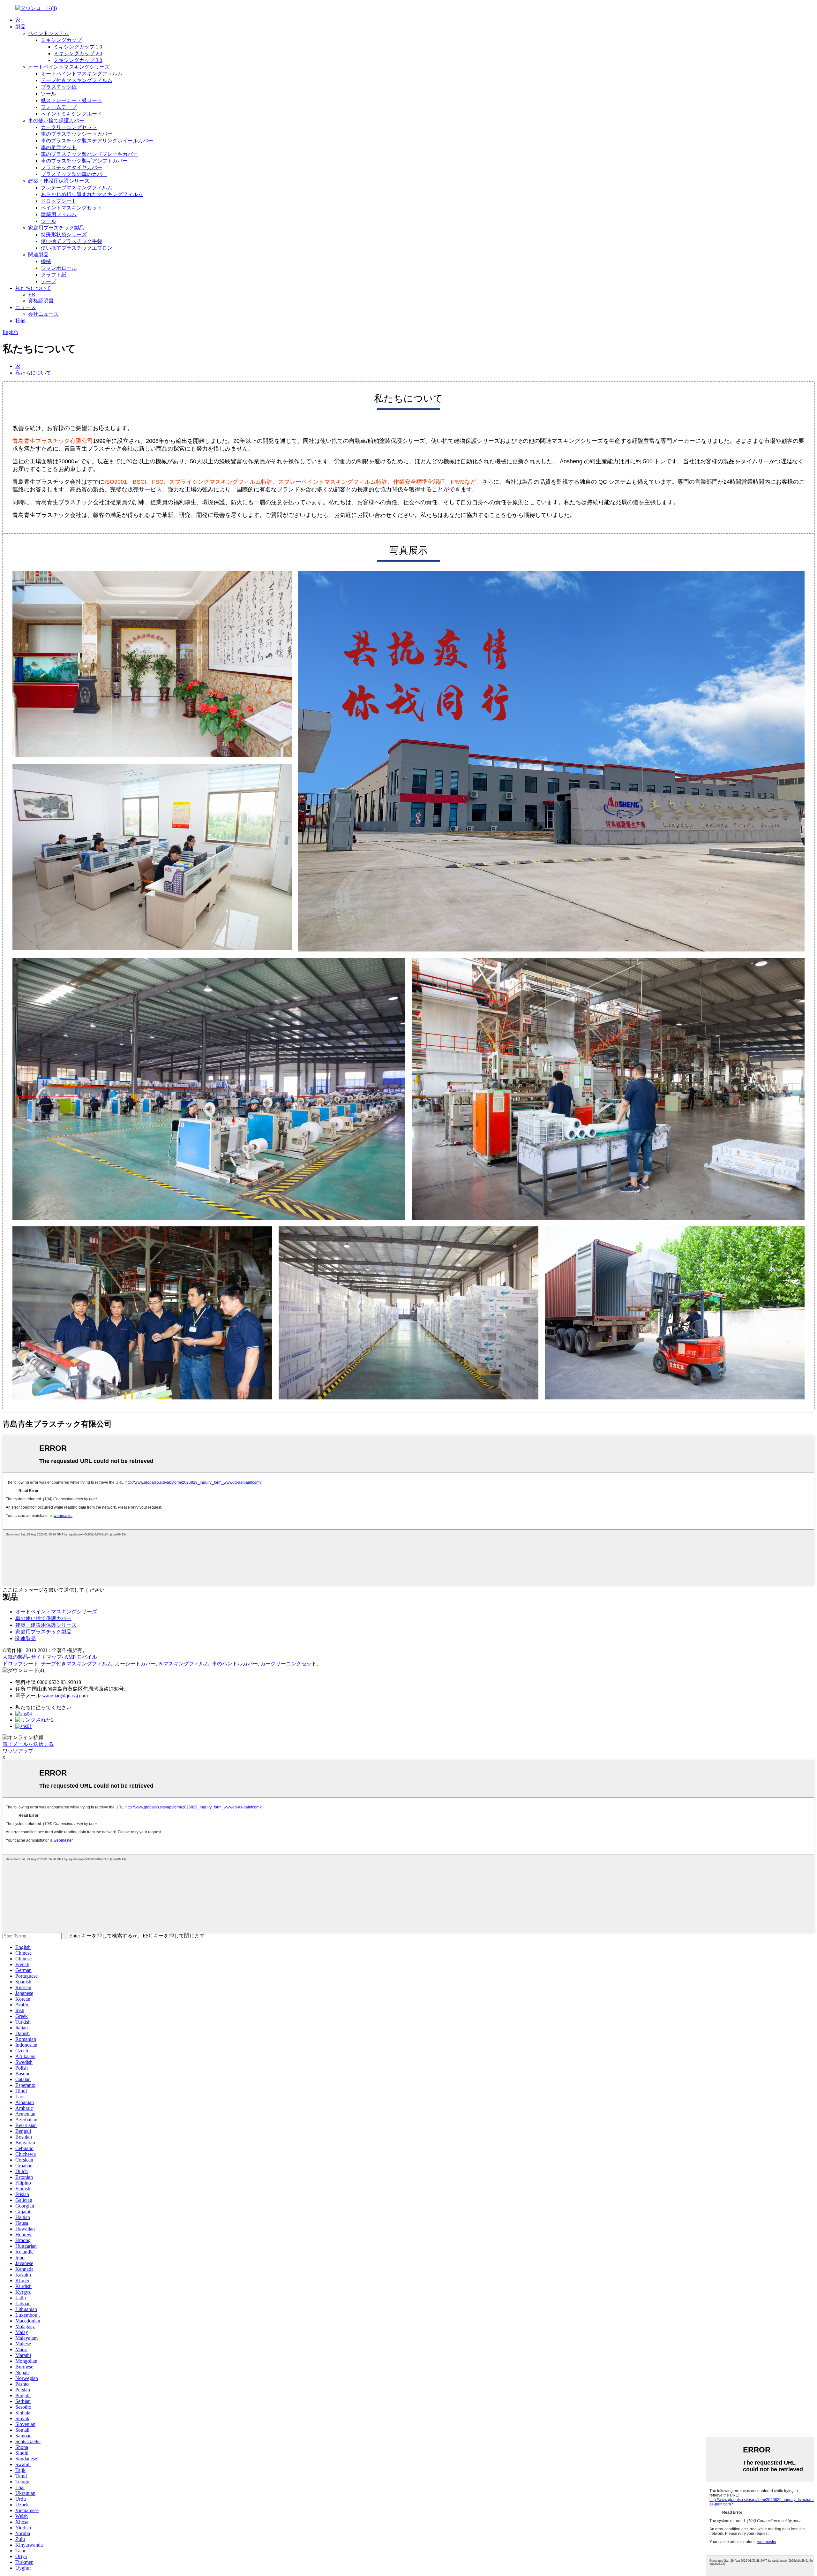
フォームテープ (59, 107)
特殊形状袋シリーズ (64, 235)
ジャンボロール (59, 268)
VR (32, 295)
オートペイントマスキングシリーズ (69, 67)
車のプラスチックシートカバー (77, 134)
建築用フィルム (59, 214)
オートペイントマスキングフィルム (82, 74)
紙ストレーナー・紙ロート (71, 100)
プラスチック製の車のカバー (74, 174)
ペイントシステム (49, 33)
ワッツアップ (18, 1751)
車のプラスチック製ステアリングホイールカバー (97, 141)
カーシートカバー (135, 1664)
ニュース (26, 307)
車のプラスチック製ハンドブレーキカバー (89, 154)
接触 (20, 321)
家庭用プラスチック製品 (56, 228)
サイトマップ (46, 1657)
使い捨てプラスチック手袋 (71, 241)
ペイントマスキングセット (71, 208)
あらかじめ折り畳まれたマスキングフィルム (92, 194)
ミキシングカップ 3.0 (78, 60)
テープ (49, 281)
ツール (49, 94)
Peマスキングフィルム (184, 1664)
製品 (20, 27)
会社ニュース (43, 314)
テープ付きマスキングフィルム (77, 80)
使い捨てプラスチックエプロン (77, 248)
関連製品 (38, 255)
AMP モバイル (81, 1657)
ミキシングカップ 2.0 (78, 53)
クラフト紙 (54, 275)
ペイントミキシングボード (71, 114)
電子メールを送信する (28, 1744)
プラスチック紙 (59, 87)
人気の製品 (15, 1657)
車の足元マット (59, 147)
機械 (46, 261)
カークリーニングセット (69, 127)
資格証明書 (41, 301)
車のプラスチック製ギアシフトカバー (84, 161)
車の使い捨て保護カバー (56, 121)
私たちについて (33, 288)
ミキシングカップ (61, 40)
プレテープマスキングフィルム (77, 188)
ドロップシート (59, 201)
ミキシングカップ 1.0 (78, 47)
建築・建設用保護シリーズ (59, 181)
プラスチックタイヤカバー (71, 167)
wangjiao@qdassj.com (65, 1696)
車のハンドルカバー (235, 1664)
